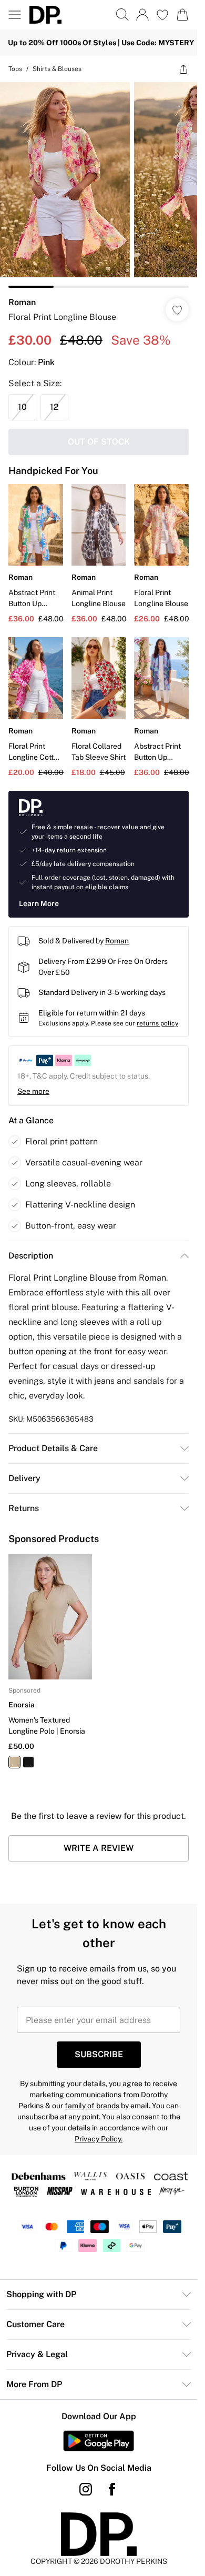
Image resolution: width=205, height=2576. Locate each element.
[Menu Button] (15, 15)
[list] (99, 185)
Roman (22, 302)
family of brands (92, 2106)
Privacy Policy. (99, 2139)
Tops (15, 69)
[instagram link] (86, 2489)
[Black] (28, 1762)
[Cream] (15, 1762)
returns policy (157, 1023)
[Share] (183, 69)
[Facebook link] (112, 2489)
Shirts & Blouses (57, 69)
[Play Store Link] (99, 2441)
